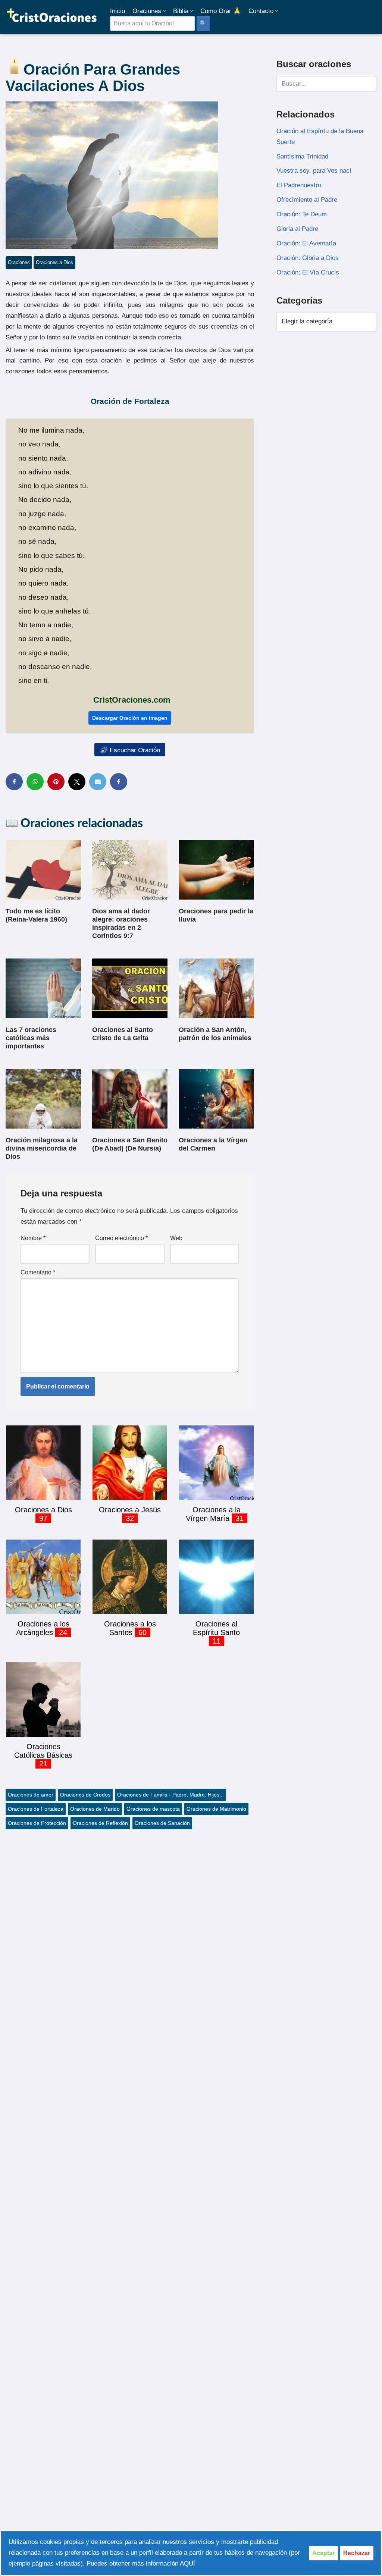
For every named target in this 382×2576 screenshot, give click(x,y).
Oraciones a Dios (54, 262)
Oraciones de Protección (37, 1823)
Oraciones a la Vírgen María (213, 1514)
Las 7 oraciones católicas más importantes (31, 1038)
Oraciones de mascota (153, 1809)
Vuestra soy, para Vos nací (314, 171)
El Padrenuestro (299, 185)
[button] (164, 11)
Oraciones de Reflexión (100, 1823)
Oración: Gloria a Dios (308, 258)
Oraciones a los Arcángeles (43, 1628)
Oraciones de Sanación (162, 1823)
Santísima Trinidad (302, 156)
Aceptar (323, 2553)
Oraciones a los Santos (130, 1628)
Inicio (118, 11)
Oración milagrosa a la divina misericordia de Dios (42, 1148)
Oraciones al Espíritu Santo (216, 1628)
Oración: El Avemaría (306, 243)
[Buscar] (368, 84)
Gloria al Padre (297, 229)
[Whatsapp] (35, 782)
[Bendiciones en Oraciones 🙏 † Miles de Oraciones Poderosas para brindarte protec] (52, 17)
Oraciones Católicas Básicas (43, 1751)
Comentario (38, 1272)
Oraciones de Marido (95, 1809)
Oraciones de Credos (85, 1795)
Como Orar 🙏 (221, 11)
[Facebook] (14, 782)
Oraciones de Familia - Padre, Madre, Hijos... (170, 1795)
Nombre (33, 1238)
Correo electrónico (121, 1238)
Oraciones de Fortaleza (36, 1809)
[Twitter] (77, 782)
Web (176, 1238)
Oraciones (19, 262)
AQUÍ (187, 2564)
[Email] (98, 782)
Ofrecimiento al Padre (307, 200)
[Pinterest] (56, 782)
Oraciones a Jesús (130, 1510)
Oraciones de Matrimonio (216, 1809)
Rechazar (357, 2553)
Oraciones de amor (31, 1795)
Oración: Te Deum (302, 214)
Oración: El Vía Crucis (308, 272)
